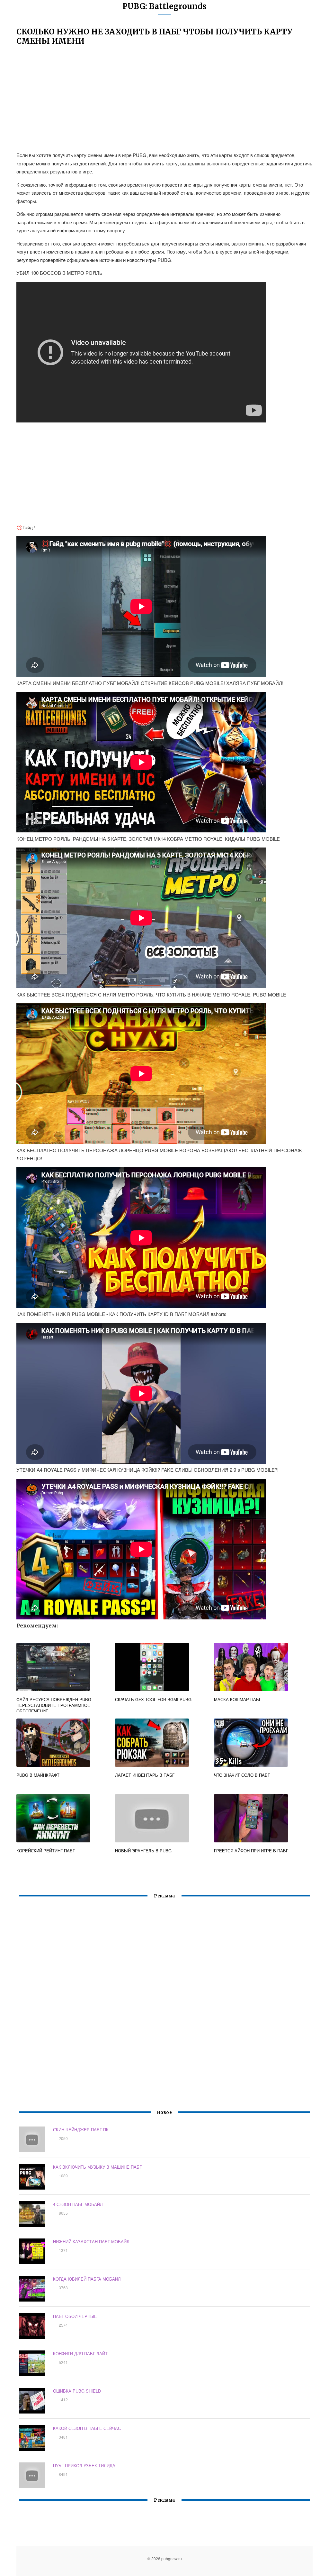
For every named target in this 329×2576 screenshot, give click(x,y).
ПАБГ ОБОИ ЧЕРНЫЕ (75, 2316)
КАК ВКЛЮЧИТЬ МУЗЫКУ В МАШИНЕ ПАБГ (97, 2167)
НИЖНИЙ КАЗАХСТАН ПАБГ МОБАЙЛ (91, 2242)
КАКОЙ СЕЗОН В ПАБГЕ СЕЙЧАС (87, 2428)
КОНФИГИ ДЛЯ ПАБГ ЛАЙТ (80, 2354)
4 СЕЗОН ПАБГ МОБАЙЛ (78, 2204)
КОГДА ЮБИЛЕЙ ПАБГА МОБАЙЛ (87, 2279)
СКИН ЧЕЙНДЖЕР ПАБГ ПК (81, 2130)
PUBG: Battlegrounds (164, 6)
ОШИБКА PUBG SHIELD (77, 2391)
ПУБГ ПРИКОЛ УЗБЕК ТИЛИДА (84, 2465)
